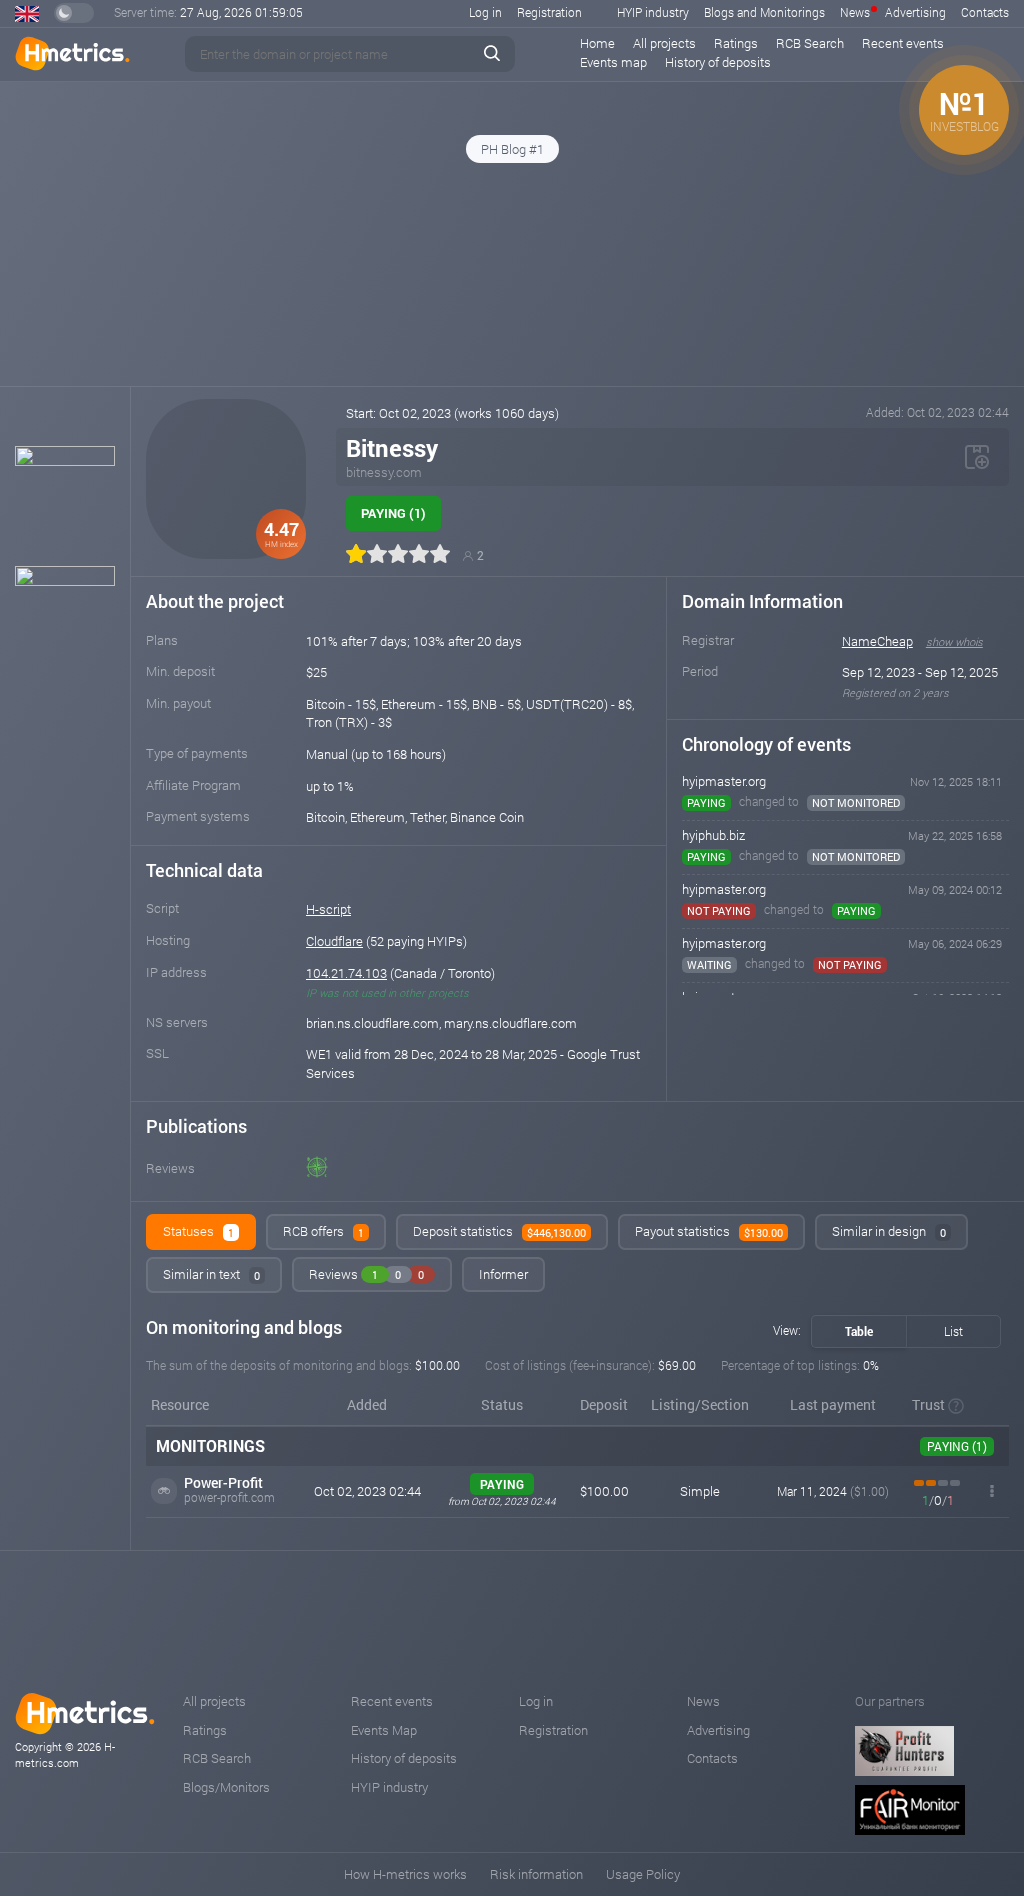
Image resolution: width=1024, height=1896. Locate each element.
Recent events (903, 43)
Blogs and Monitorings (764, 12)
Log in (485, 12)
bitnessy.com (384, 472)
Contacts (985, 12)
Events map (613, 62)
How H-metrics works (405, 1874)
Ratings (736, 43)
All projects (664, 43)
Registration (549, 12)
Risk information (536, 1874)
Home (597, 43)
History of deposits (718, 62)
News (855, 12)
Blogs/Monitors (226, 1787)
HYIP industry (653, 12)
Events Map (384, 1730)
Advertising (915, 12)
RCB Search (810, 43)
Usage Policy (643, 1874)
